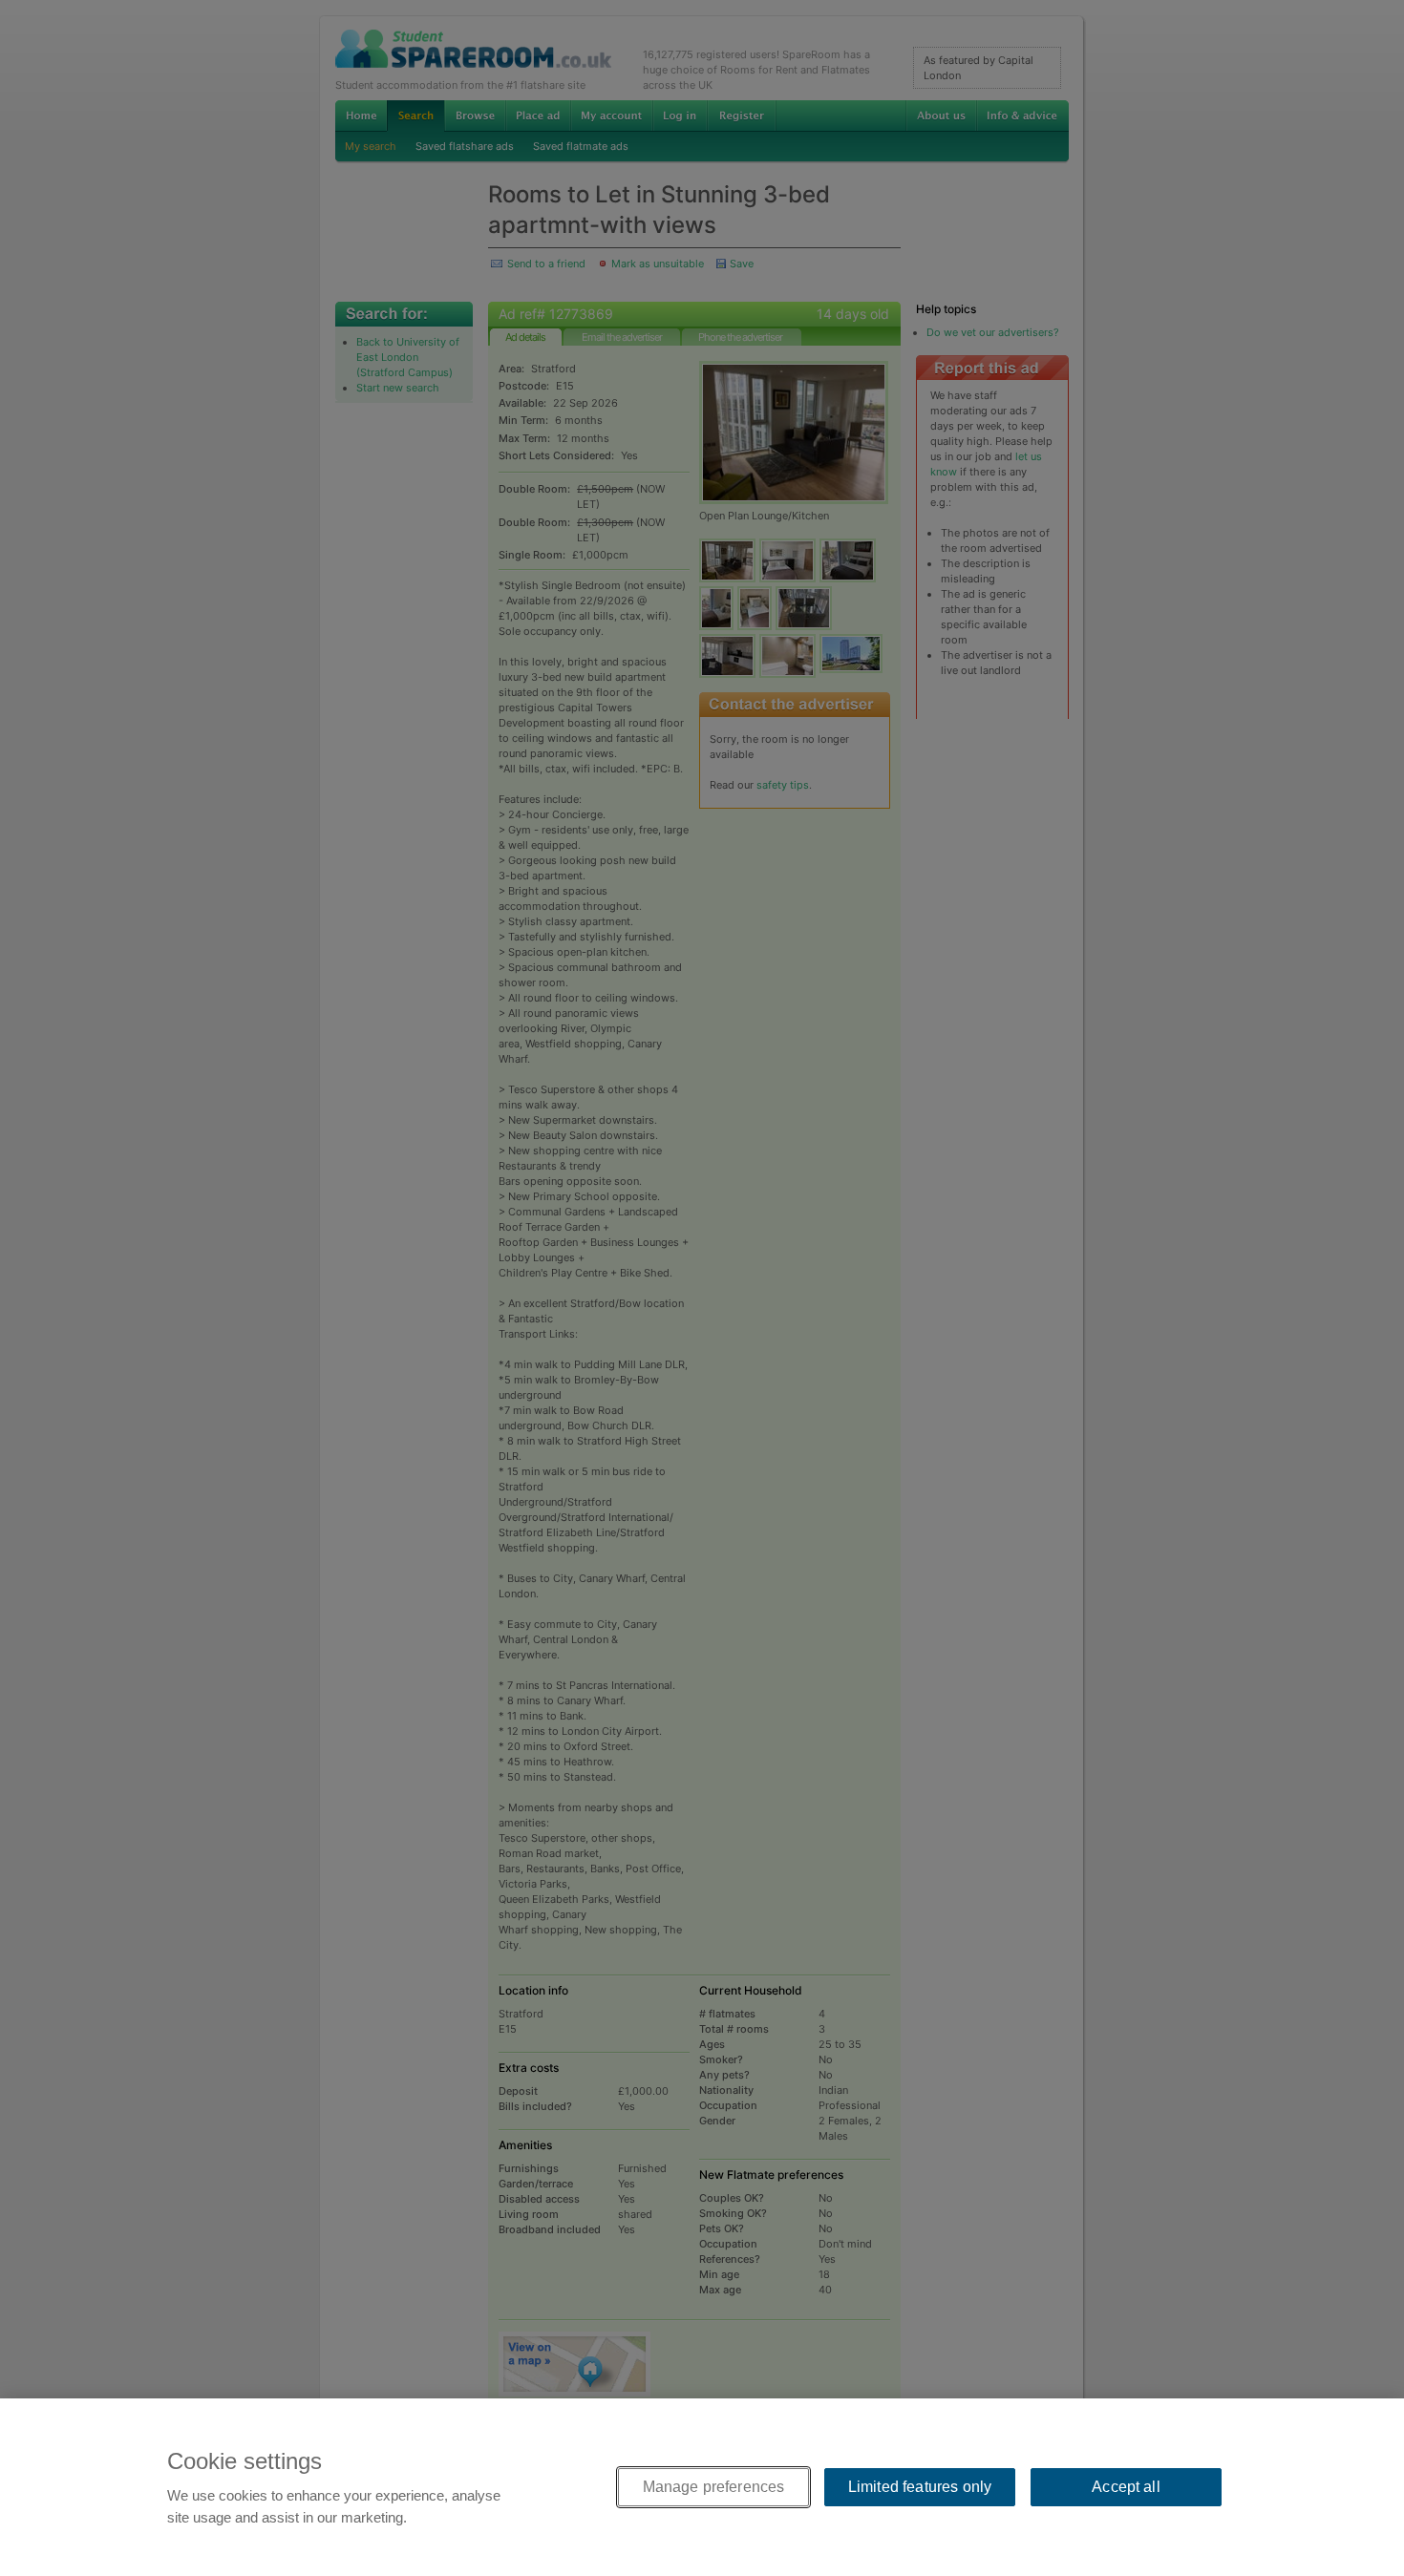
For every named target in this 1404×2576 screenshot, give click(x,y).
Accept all (1126, 2487)
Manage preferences (714, 2487)
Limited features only (920, 2487)
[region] (702, 2487)
